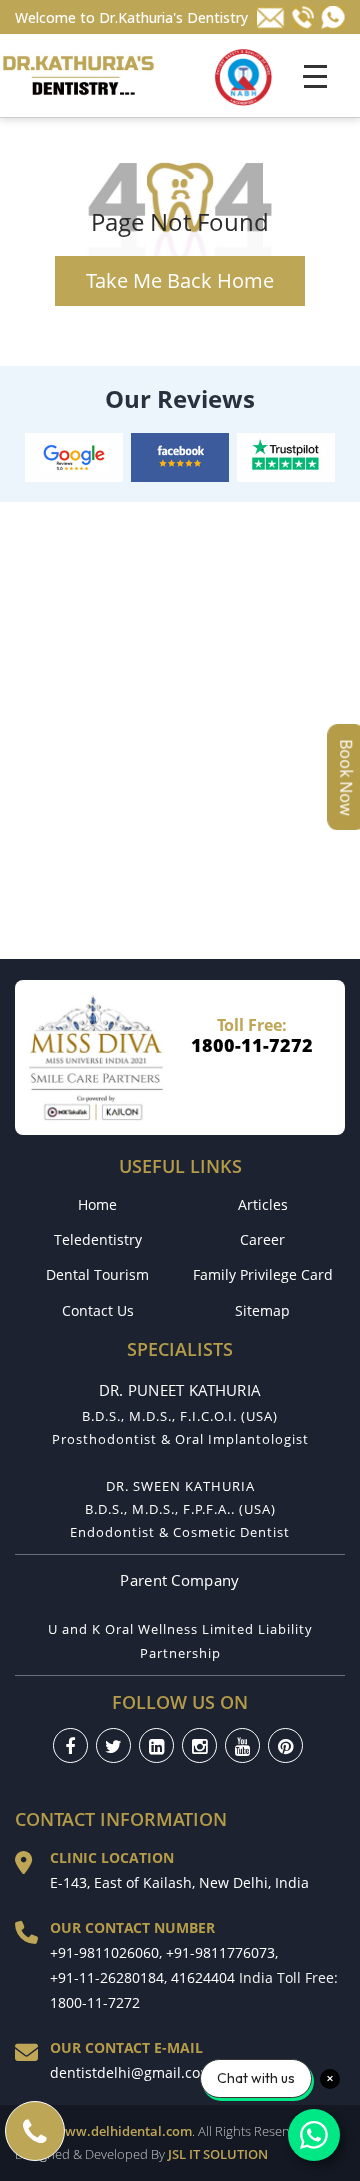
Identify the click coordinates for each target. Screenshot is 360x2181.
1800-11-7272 (252, 1045)
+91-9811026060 (104, 1952)
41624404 (203, 1977)
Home (97, 1204)
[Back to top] (332, 2098)
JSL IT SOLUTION (218, 2154)
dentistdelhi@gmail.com (131, 2072)
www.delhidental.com (123, 2131)
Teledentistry (98, 1239)
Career (262, 1239)
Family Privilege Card (263, 1274)
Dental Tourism (97, 1274)
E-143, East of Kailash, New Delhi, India (179, 1882)
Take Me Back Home (180, 280)
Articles (263, 1204)
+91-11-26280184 (107, 1977)
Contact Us (98, 1310)
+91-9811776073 (220, 1952)
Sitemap (262, 1310)
